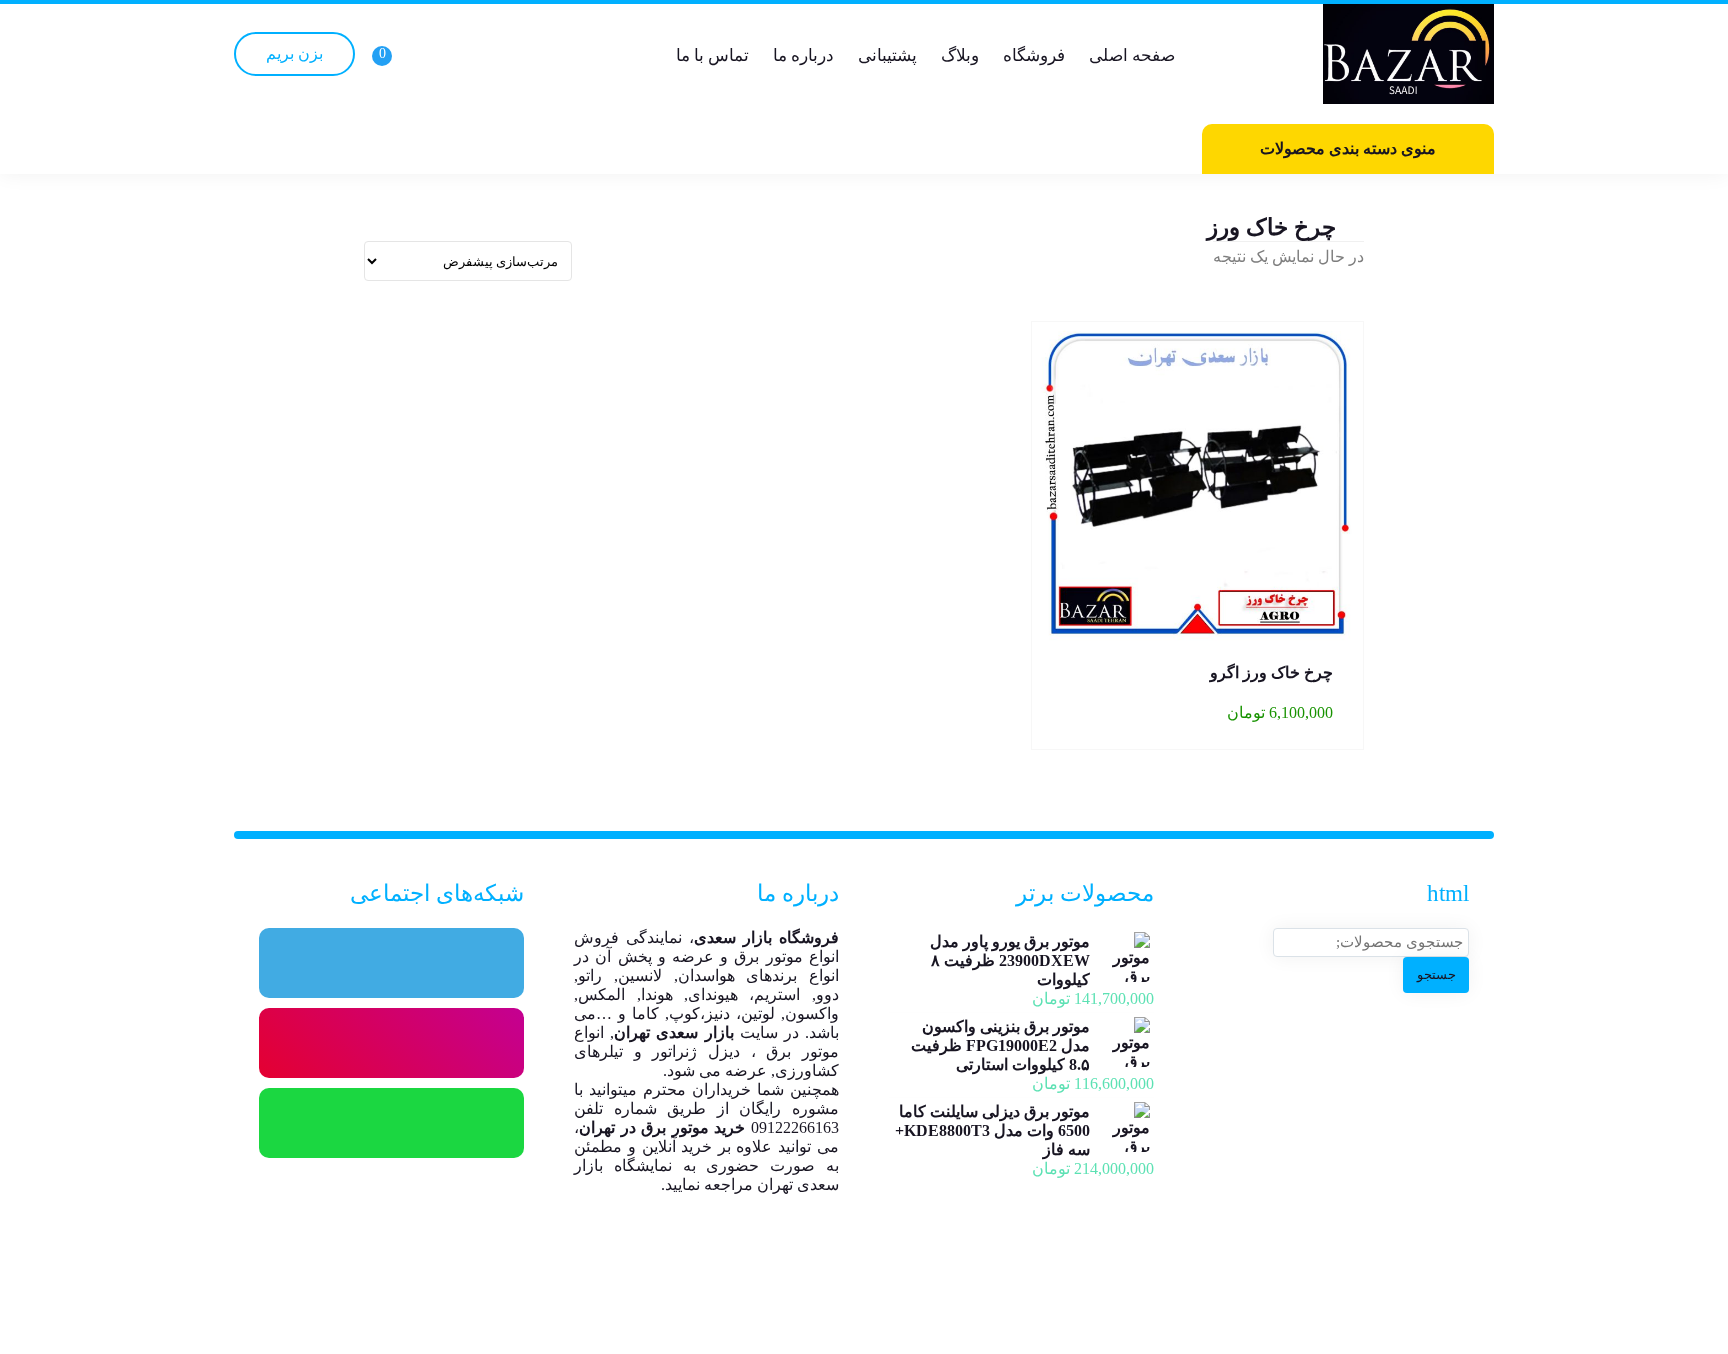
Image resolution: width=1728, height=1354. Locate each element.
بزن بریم (294, 53)
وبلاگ (960, 55)
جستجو (1436, 974)
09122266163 (795, 1127)
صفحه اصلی (1132, 55)
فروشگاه (1034, 55)
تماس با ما (712, 55)
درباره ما (803, 55)
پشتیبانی (887, 55)
